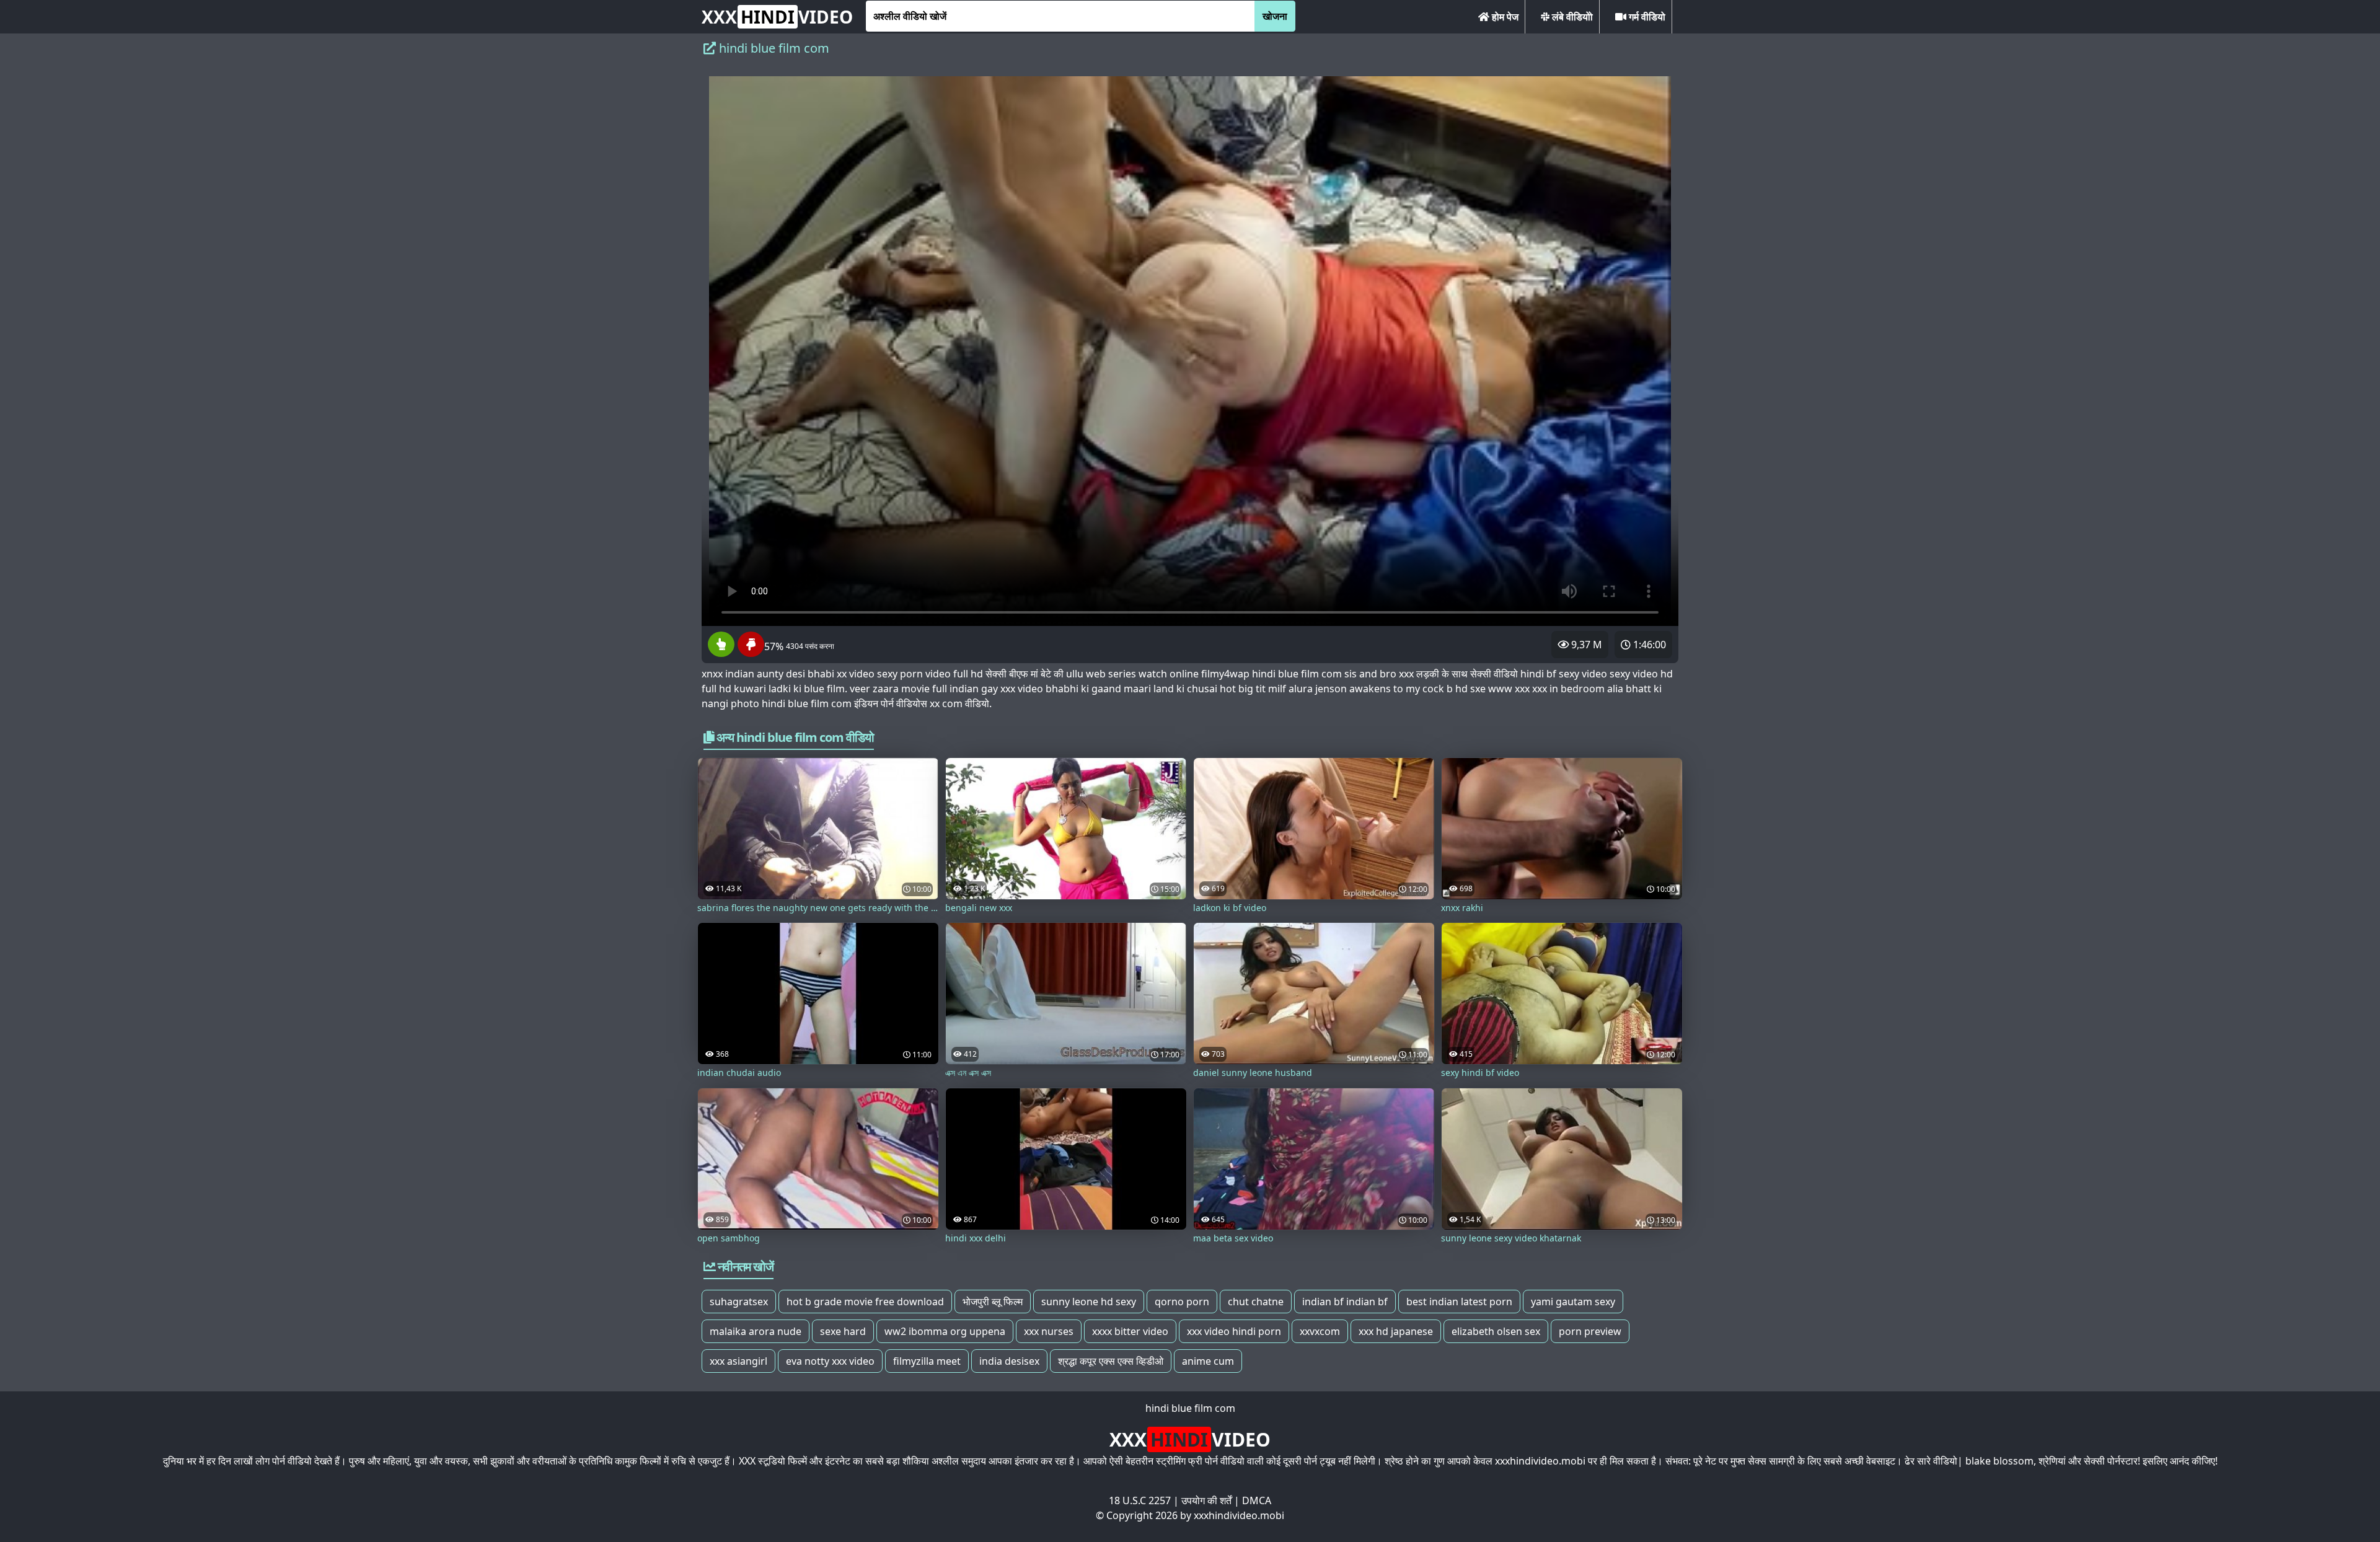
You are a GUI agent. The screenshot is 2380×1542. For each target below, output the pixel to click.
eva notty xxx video (830, 1361)
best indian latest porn (1459, 1302)
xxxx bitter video (1130, 1331)
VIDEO (777, 17)
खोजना (1275, 16)
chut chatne (1256, 1302)
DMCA (1257, 1500)
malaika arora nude (756, 1331)
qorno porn (1182, 1302)
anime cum (1208, 1361)
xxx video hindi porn (1234, 1331)
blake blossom (1999, 1461)
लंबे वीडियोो (1571, 17)
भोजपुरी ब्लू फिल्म (993, 1302)
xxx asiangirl (738, 1361)
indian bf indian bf (1345, 1302)
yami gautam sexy (1573, 1302)
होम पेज (1504, 17)
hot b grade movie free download (865, 1302)
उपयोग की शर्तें (1206, 1500)
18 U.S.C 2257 (1140, 1500)
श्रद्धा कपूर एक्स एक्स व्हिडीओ (1111, 1361)
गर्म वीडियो (1646, 17)
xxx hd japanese (1396, 1331)
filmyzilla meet (927, 1361)
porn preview (1590, 1331)
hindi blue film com (1190, 1408)
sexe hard (843, 1331)
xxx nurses (1049, 1331)
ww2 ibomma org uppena (945, 1331)
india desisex (1009, 1361)
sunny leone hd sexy (1089, 1302)
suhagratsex (739, 1302)
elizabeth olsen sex (1496, 1331)
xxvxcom (1320, 1331)
